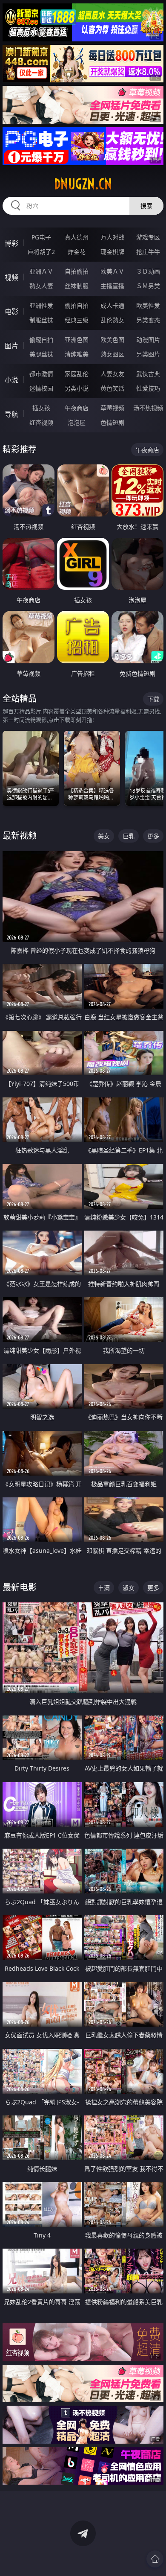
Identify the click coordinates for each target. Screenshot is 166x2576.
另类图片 (148, 354)
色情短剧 (112, 422)
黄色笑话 (112, 388)
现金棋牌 (112, 252)
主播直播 (112, 286)
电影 (11, 312)
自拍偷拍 (77, 271)
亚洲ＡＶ (41, 271)
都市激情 (41, 374)
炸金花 (77, 252)
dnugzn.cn (83, 184)
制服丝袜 (41, 320)
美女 (104, 836)
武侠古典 (148, 374)
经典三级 (77, 320)
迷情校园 (41, 388)
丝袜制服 (77, 286)
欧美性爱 (148, 305)
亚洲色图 (77, 340)
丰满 (104, 1588)
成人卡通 (112, 305)
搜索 (146, 206)
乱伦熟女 (112, 320)
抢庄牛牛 (148, 252)
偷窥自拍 (41, 340)
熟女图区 (112, 354)
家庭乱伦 (77, 374)
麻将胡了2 (41, 252)
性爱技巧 (148, 388)
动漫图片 (148, 340)
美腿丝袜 (41, 354)
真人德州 (77, 237)
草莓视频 (112, 408)
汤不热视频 (148, 408)
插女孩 (41, 408)
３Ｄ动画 (148, 271)
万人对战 (112, 237)
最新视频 (20, 836)
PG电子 (41, 237)
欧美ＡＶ (112, 271)
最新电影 (20, 1587)
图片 (11, 346)
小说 (11, 380)
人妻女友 (112, 374)
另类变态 (148, 320)
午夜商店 (77, 408)
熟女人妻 (41, 286)
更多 (153, 836)
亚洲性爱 (41, 305)
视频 (11, 277)
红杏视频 (41, 422)
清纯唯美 (77, 354)
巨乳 (129, 836)
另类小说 (77, 388)
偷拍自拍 (77, 305)
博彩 (11, 243)
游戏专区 (148, 237)
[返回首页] (155, 2559)
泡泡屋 (77, 422)
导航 (11, 414)
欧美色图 (112, 340)
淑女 (129, 1588)
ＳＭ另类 (148, 286)
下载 (153, 699)
